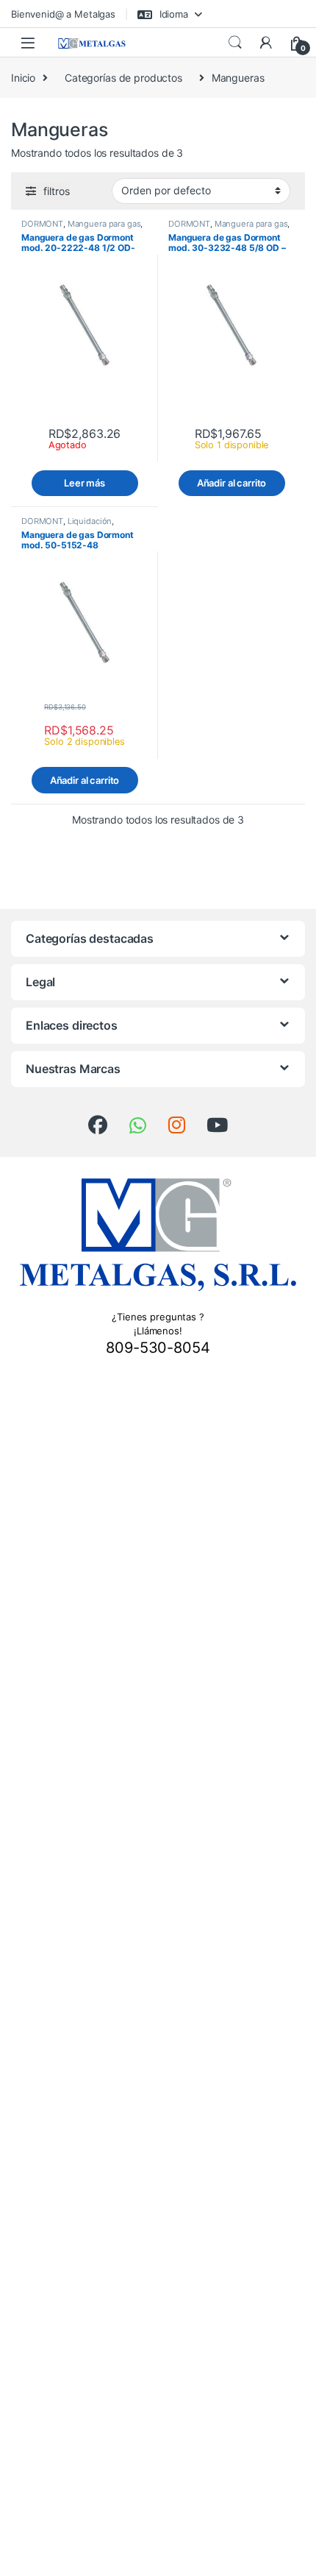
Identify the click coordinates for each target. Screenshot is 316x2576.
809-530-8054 (158, 1348)
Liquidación (90, 521)
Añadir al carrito (232, 483)
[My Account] (266, 43)
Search (235, 43)
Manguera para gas (104, 224)
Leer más (85, 483)
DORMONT (42, 224)
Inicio (23, 78)
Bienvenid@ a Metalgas (63, 14)
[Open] (28, 42)
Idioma (172, 14)
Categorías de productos (123, 78)
